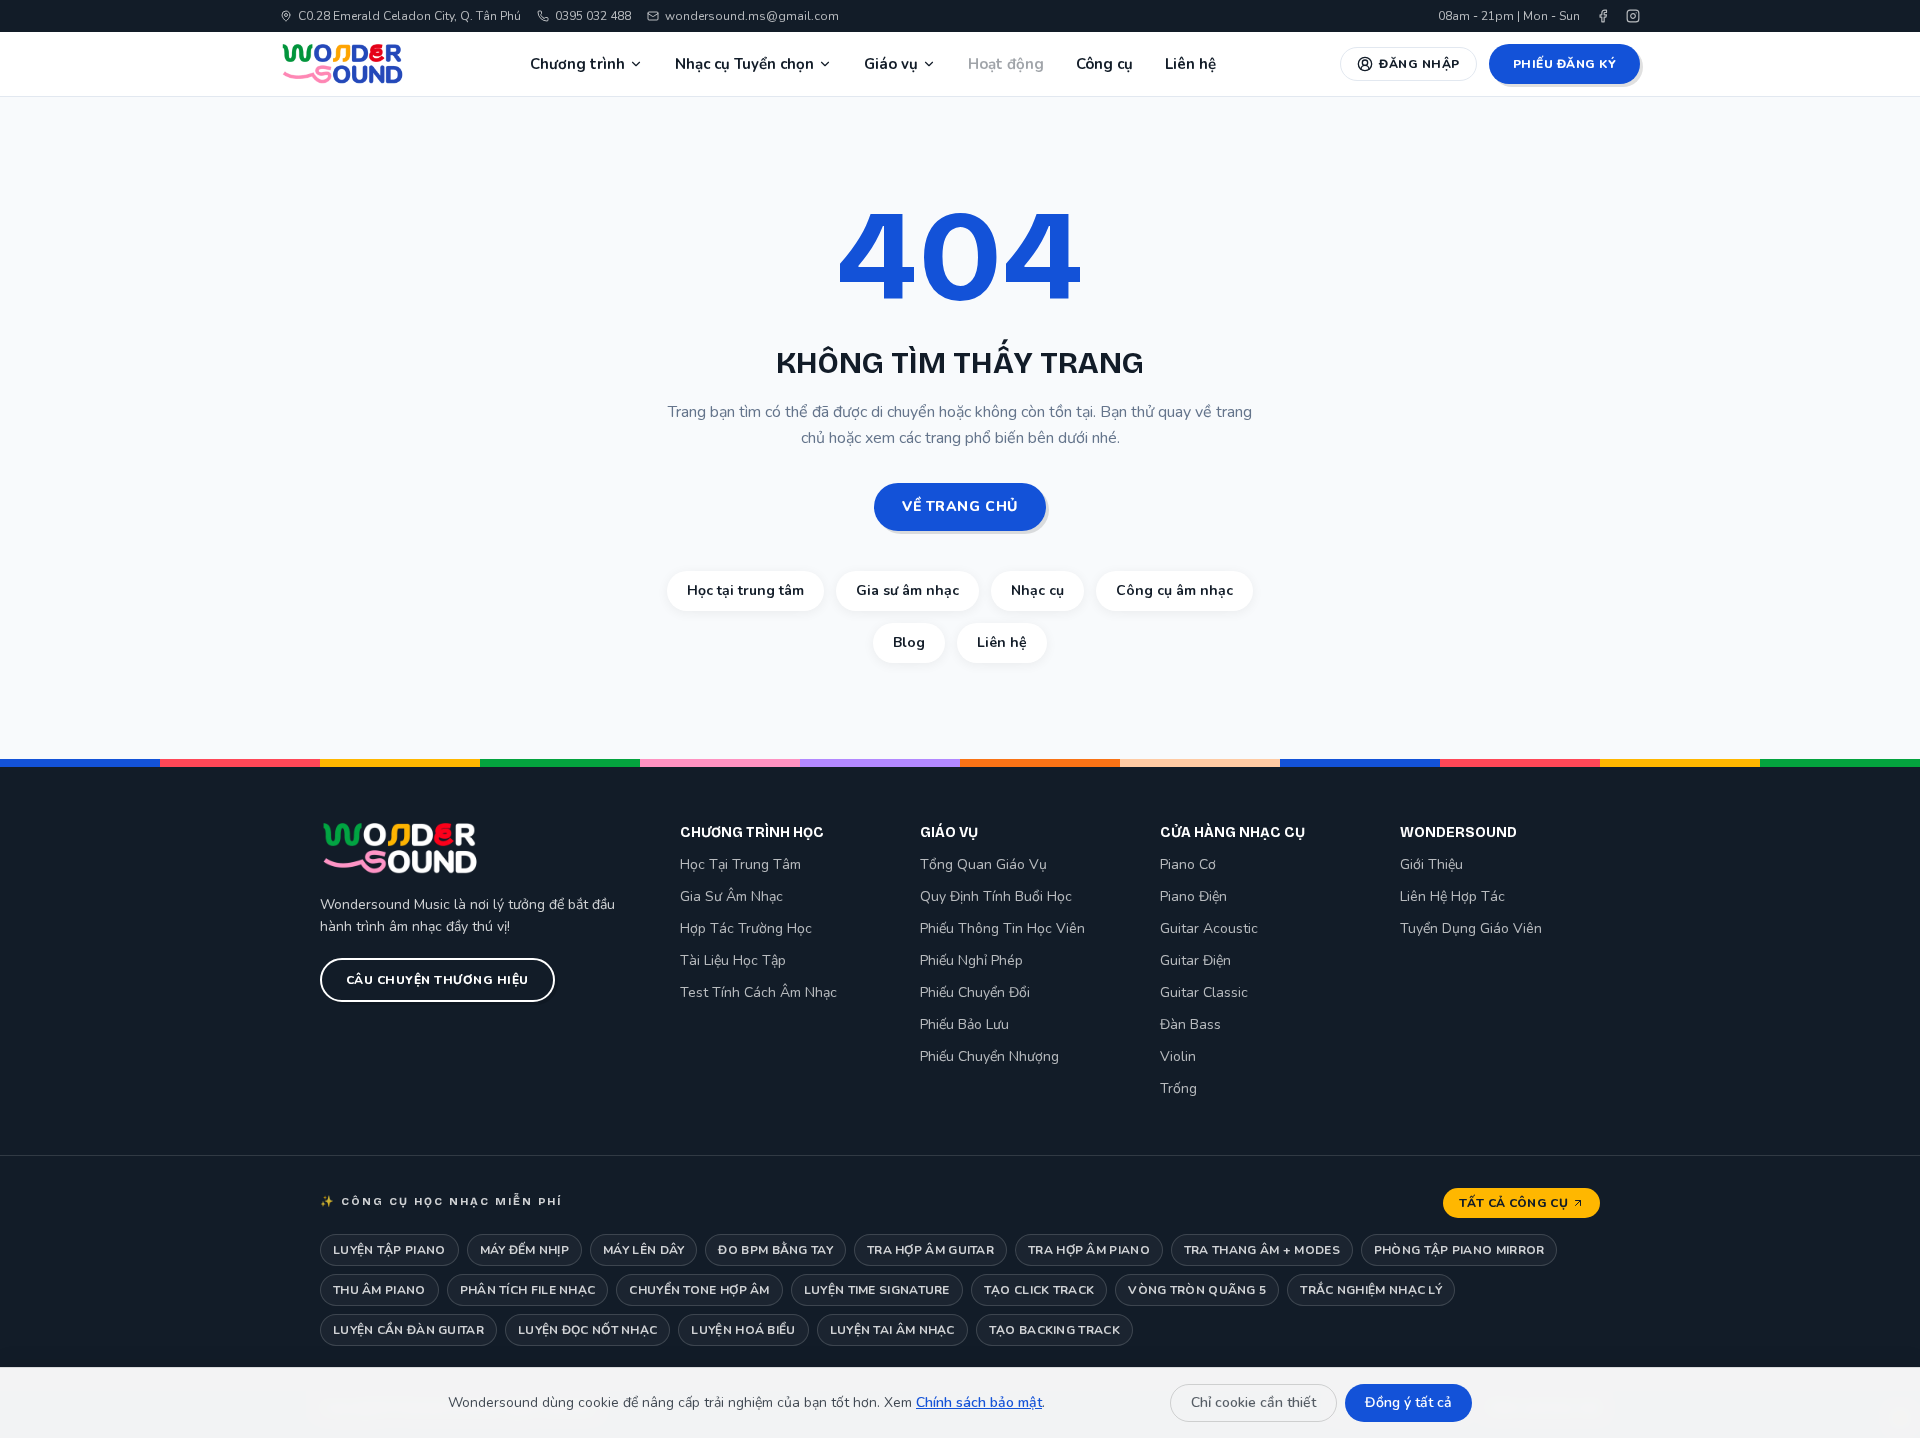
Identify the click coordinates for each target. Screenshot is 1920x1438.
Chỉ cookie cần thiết (1253, 1402)
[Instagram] (1633, 16)
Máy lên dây (643, 1250)
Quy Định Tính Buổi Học (996, 896)
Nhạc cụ (1037, 590)
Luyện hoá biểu (743, 1330)
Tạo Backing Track (1054, 1330)
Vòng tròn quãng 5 (1197, 1290)
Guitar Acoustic (1209, 928)
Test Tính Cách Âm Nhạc (758, 992)
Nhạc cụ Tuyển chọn (744, 64)
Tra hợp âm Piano (1089, 1250)
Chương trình (577, 64)
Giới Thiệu (1431, 864)
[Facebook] (1603, 16)
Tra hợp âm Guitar (930, 1250)
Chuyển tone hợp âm (699, 1290)
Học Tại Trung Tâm (740, 864)
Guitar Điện (1195, 960)
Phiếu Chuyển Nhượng (989, 1056)
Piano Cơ (1188, 864)
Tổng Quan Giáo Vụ (983, 864)
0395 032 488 (593, 16)
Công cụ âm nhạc (1174, 590)
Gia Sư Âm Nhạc (731, 896)
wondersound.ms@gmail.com (752, 16)
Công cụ (1104, 64)
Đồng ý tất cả (1408, 1402)
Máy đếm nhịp (525, 1250)
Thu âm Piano (379, 1290)
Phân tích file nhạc (528, 1290)
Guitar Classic (1204, 992)
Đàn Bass (1190, 1024)
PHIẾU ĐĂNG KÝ (1564, 64)
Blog (909, 642)
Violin (1178, 1056)
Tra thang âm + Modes (1262, 1250)
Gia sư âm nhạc (907, 590)
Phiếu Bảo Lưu (964, 1024)
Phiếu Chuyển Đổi (975, 992)
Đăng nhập (1419, 64)
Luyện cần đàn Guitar (408, 1330)
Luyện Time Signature (877, 1290)
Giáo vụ (891, 64)
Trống (1178, 1088)
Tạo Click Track (1039, 1290)
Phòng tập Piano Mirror (1459, 1250)
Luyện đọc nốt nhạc (587, 1330)
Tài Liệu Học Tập (733, 960)
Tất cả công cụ (1513, 1203)
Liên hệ (1190, 64)
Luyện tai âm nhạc (892, 1330)
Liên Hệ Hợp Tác (1452, 896)
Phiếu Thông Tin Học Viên (1002, 928)
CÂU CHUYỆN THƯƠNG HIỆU (437, 980)
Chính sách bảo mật (979, 1402)
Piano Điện (1193, 896)
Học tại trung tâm (745, 590)
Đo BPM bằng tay (775, 1250)
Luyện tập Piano (389, 1250)
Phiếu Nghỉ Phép (971, 960)
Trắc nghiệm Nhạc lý (1371, 1290)
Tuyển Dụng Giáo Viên (1471, 928)
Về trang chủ (960, 506)
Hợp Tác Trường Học (746, 928)
